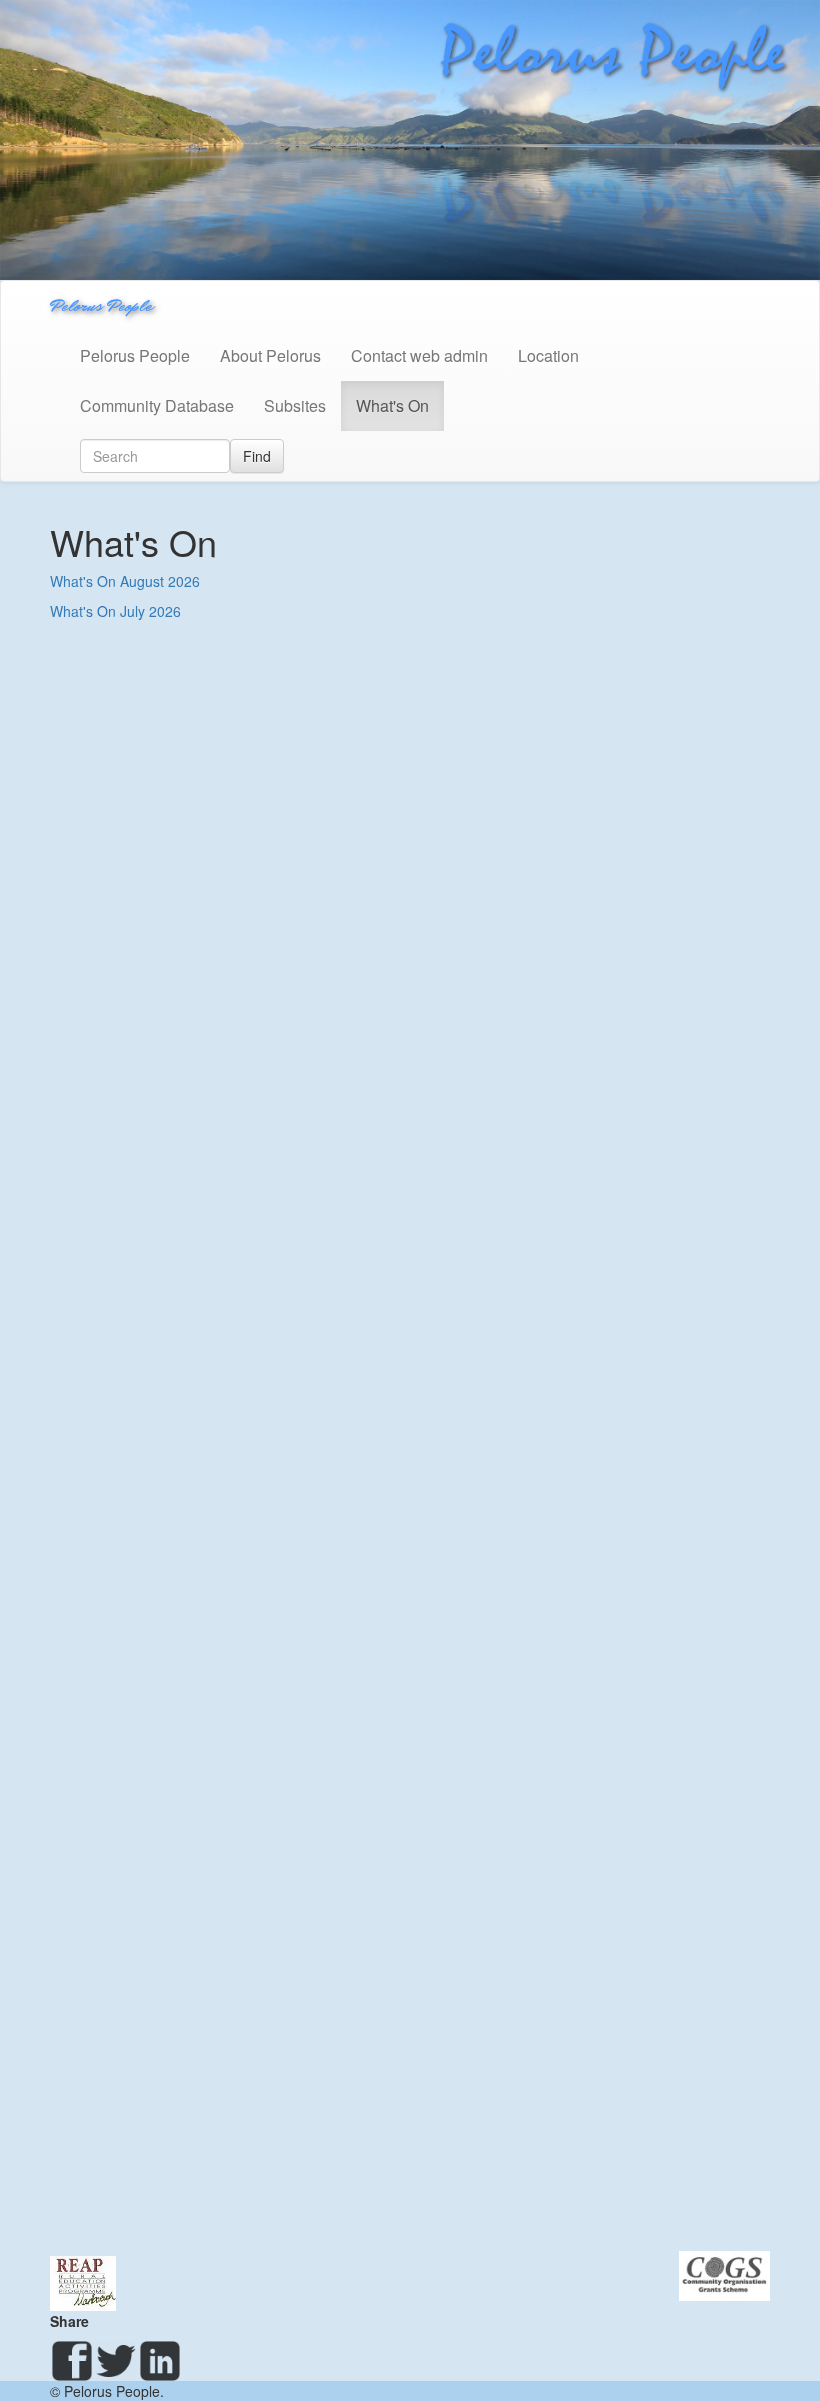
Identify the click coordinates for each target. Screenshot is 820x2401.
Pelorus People (101, 305)
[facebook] (72, 2361)
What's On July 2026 (115, 611)
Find (257, 456)
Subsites (295, 405)
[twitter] (116, 2361)
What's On (392, 405)
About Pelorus (270, 355)
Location (548, 355)
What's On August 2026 (125, 581)
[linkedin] (160, 2361)
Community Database (157, 405)
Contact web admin (419, 355)
